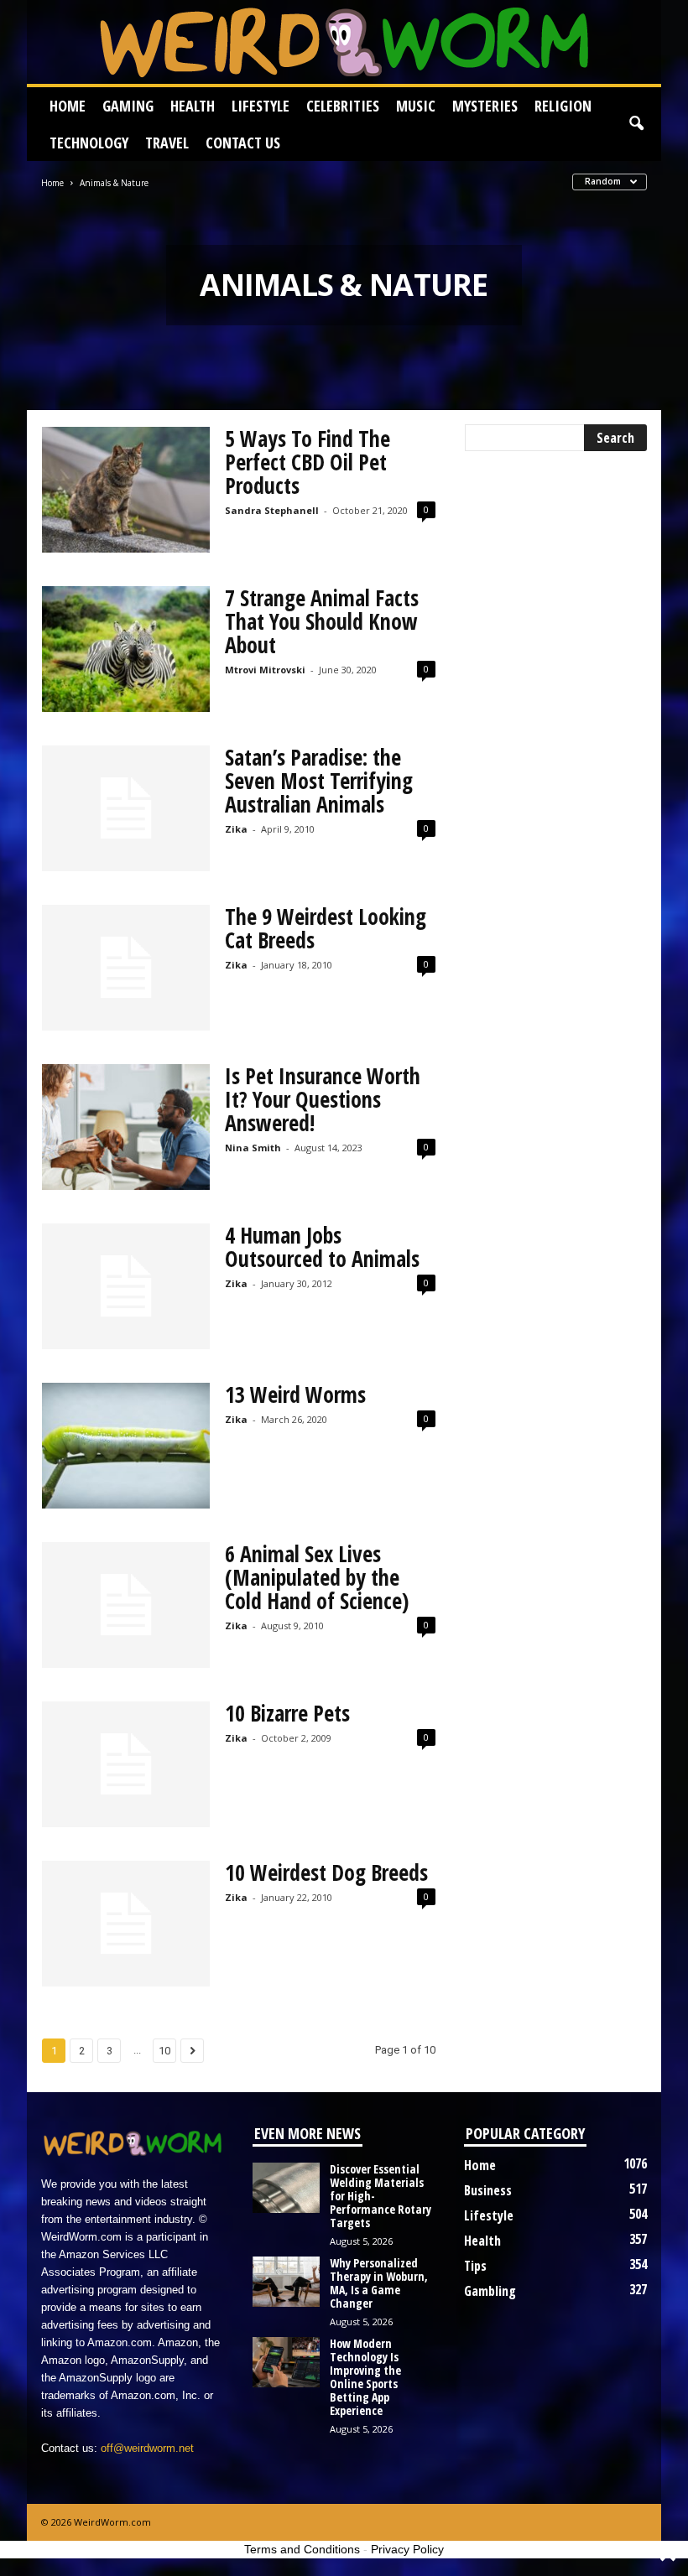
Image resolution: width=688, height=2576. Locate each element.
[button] (636, 124)
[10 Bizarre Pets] (126, 1764)
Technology (89, 143)
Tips (475, 2266)
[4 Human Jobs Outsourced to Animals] (126, 1286)
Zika (236, 829)
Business (488, 2190)
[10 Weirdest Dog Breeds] (126, 1924)
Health (193, 106)
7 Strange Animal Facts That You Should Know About (322, 621)
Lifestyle (261, 106)
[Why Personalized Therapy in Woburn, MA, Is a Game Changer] (286, 2282)
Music (416, 106)
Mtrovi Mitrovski (265, 670)
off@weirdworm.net (147, 2448)
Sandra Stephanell (272, 510)
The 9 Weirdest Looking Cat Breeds (326, 928)
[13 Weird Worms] (126, 1446)
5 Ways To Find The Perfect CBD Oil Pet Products (308, 462)
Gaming (128, 106)
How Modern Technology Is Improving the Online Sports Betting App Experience (365, 2377)
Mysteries (485, 106)
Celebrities (343, 106)
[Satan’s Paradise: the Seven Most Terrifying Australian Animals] (126, 808)
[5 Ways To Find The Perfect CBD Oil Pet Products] (126, 490)
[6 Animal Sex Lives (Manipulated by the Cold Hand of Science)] (126, 1605)
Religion (563, 106)
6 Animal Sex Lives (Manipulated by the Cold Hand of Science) (317, 1577)
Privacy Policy (407, 2549)
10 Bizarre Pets (287, 1713)
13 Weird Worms (295, 1394)
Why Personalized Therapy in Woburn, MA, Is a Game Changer (379, 2283)
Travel (167, 143)
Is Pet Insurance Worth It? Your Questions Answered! (323, 1099)
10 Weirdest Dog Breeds (326, 1872)
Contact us (243, 143)
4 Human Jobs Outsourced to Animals (322, 1247)
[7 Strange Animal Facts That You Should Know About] (126, 649)
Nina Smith (253, 1148)
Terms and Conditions (302, 2549)
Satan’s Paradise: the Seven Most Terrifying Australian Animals (319, 781)
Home (68, 106)
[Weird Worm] (344, 42)
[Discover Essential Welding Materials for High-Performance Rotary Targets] (286, 2188)
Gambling (490, 2291)
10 (164, 2051)
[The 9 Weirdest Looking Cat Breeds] (126, 968)
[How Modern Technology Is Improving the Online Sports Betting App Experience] (286, 2362)
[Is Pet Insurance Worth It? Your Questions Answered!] (126, 1127)
